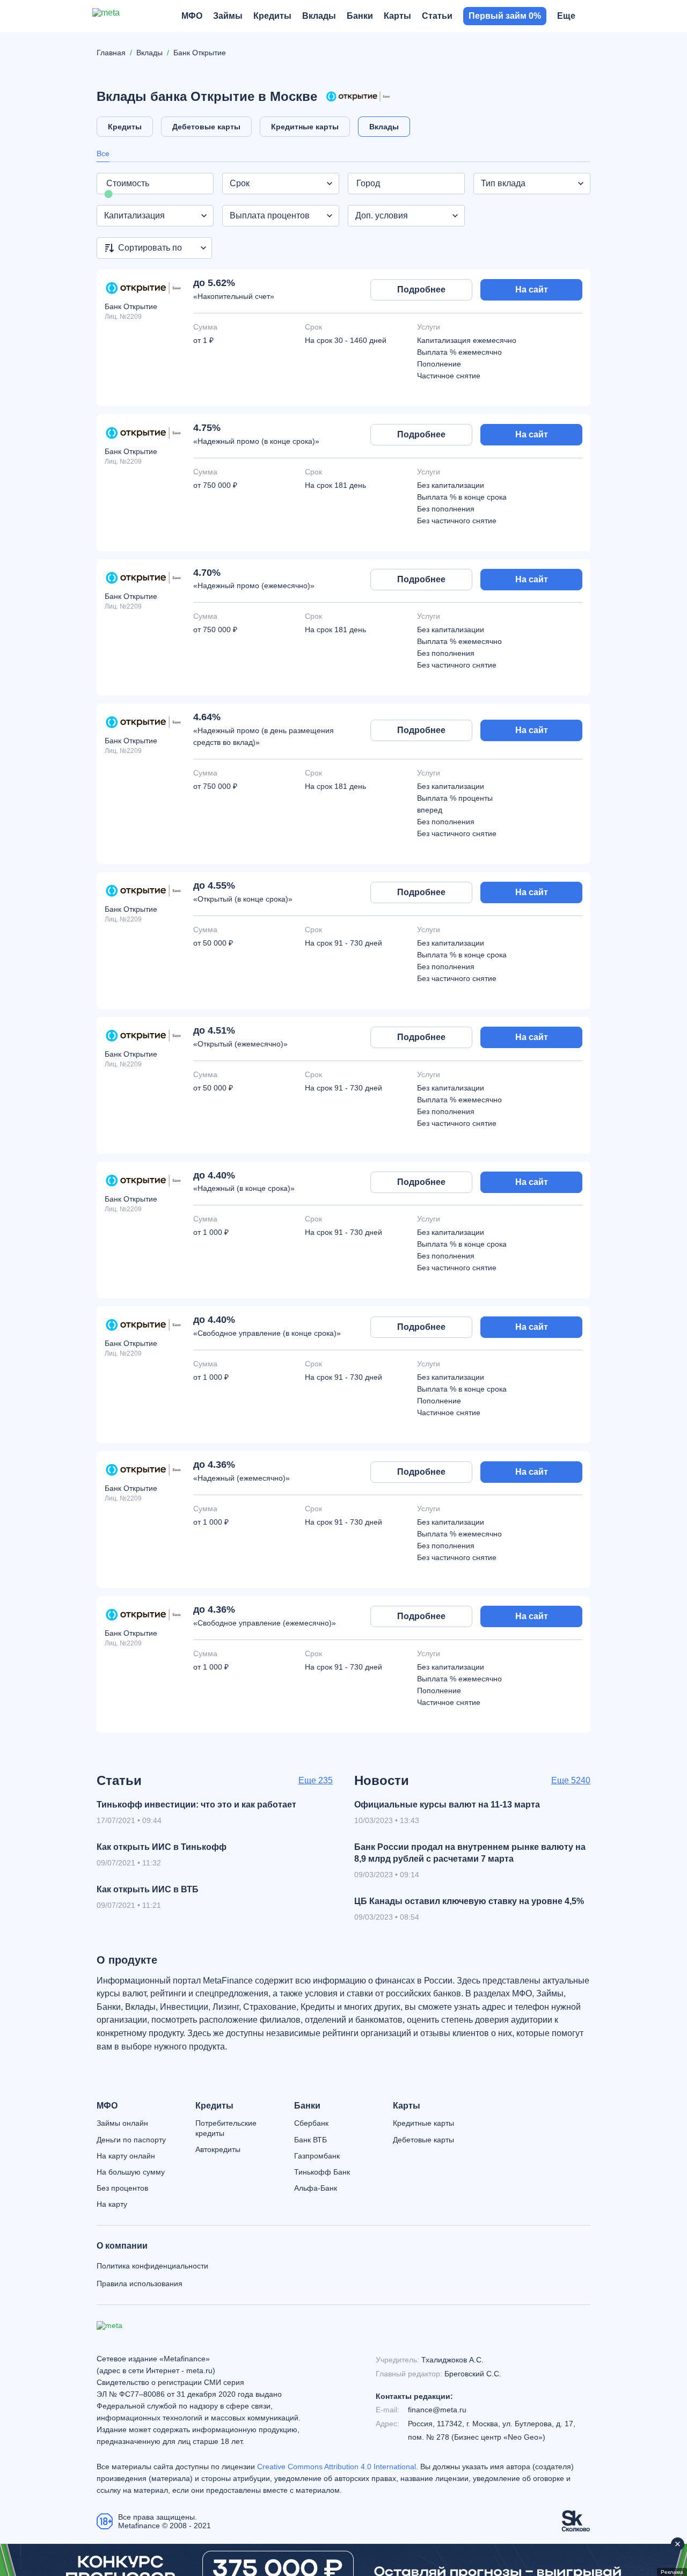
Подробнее (421, 290)
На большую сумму (131, 2172)
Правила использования (140, 2284)
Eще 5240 (571, 1780)
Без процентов (122, 2188)
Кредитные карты (423, 2123)
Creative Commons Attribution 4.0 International (337, 2467)
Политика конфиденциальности (152, 2266)
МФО (107, 2106)
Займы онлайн (122, 2123)
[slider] (109, 194)
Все (103, 153)
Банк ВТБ (310, 2140)
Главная (111, 53)
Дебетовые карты (423, 2140)
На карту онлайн (126, 2156)
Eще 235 (316, 1780)
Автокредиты (218, 2149)
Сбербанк (311, 2123)
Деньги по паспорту (131, 2140)
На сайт (532, 290)
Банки (307, 2106)
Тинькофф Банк (322, 2172)
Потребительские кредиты (226, 2128)
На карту (112, 2204)
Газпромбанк (317, 2156)
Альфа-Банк (316, 2188)
